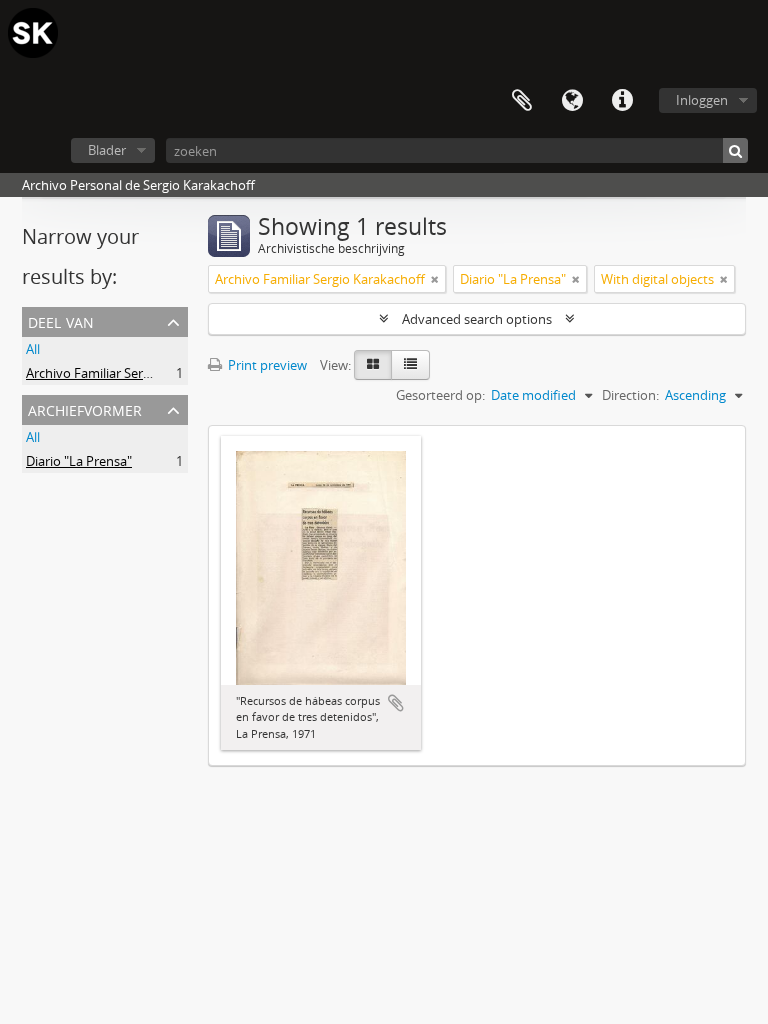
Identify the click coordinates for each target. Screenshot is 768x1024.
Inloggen (702, 100)
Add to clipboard (396, 703)
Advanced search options (477, 319)
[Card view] (373, 365)
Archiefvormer (85, 408)
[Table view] (410, 365)
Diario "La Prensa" (79, 461)
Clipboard (522, 101)
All (33, 349)
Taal (572, 101)
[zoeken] (735, 150)
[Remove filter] (435, 279)
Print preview (266, 365)
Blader (107, 150)
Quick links (622, 101)
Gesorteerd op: (440, 395)
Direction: (630, 395)
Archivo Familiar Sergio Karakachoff (131, 373)
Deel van (61, 320)
